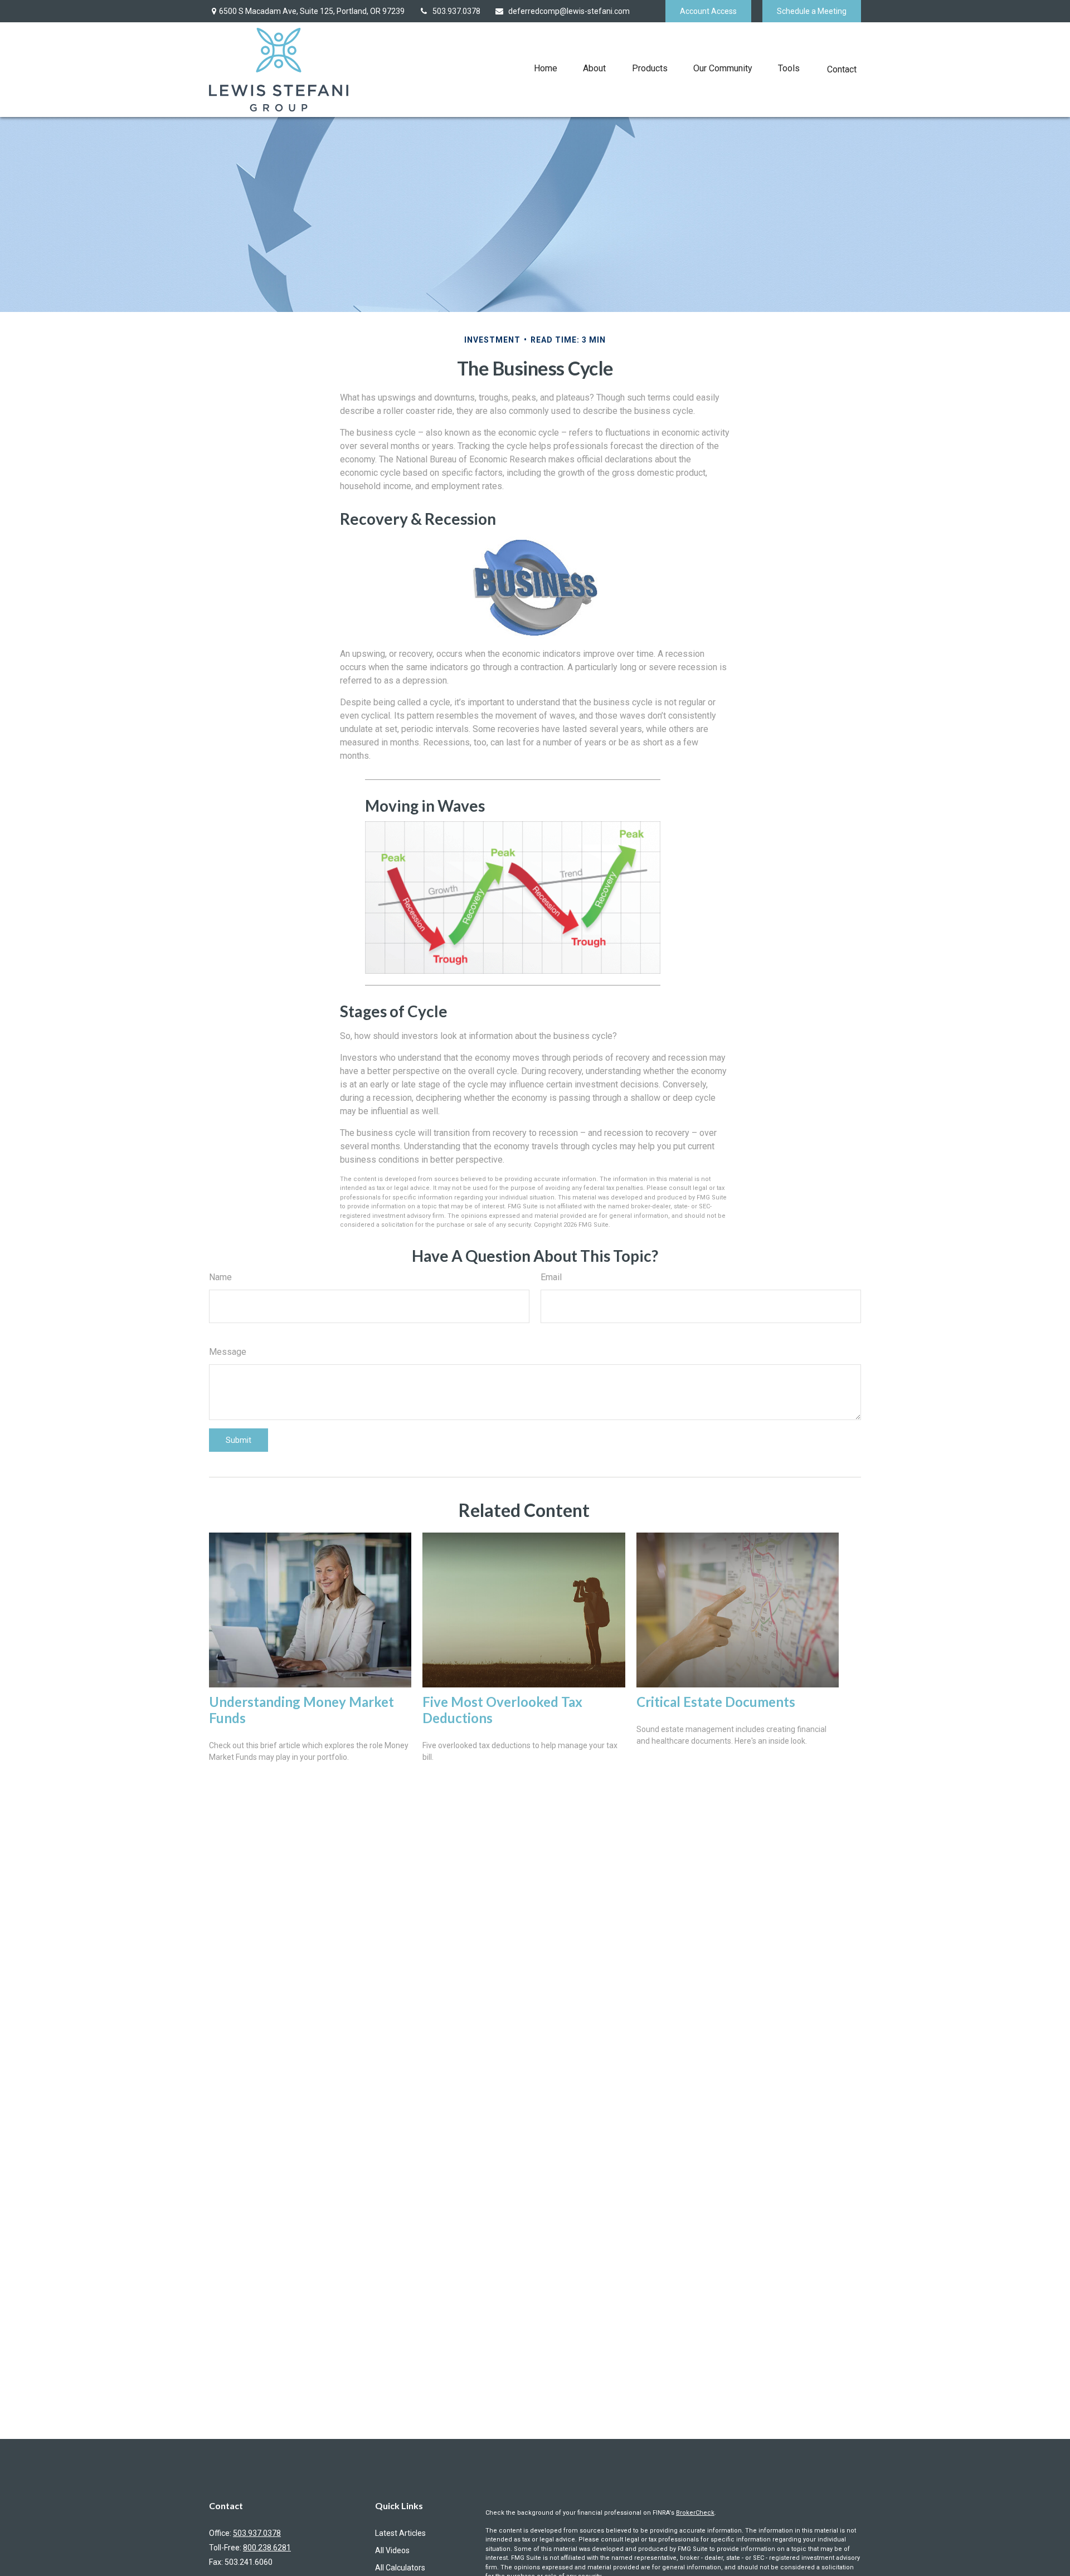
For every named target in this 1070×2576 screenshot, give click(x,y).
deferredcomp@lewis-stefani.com (569, 11)
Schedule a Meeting (812, 11)
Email (551, 1277)
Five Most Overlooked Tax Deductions (502, 1710)
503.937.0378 (456, 11)
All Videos (392, 2550)
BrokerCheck (695, 2513)
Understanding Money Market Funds (301, 1710)
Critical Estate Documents (716, 1702)
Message (228, 1352)
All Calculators (400, 2568)
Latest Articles (400, 2533)
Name (220, 1277)
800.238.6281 (267, 2548)
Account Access (708, 11)
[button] (546, 68)
